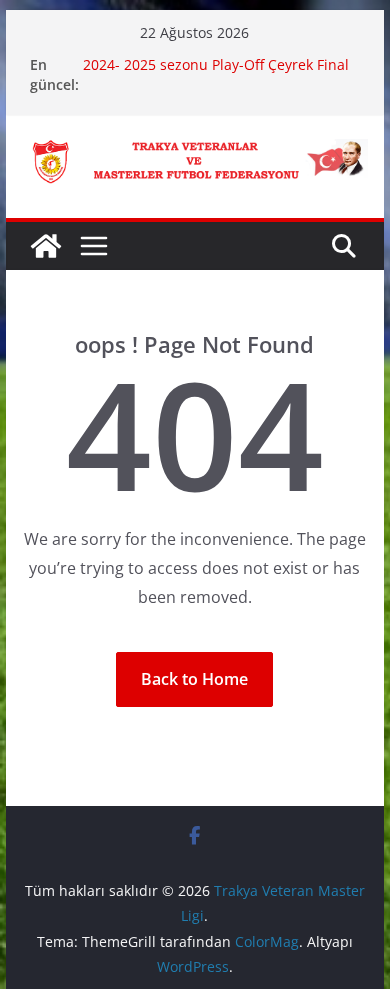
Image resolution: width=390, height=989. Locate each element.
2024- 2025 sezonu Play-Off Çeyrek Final (216, 64)
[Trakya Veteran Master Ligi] (46, 246)
